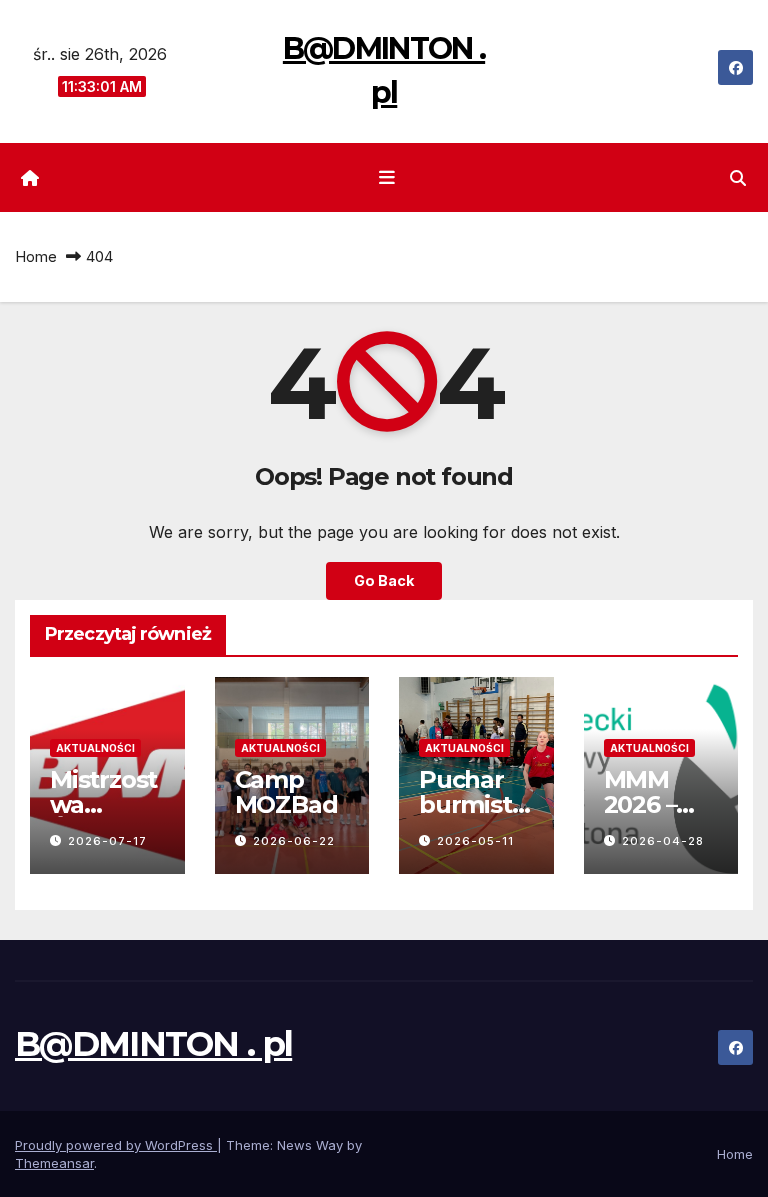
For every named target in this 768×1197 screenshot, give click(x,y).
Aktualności (95, 748)
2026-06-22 (294, 841)
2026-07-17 (107, 841)
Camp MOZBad (286, 792)
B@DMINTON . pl (153, 1044)
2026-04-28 (663, 841)
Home (36, 256)
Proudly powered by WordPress (116, 1145)
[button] (738, 178)
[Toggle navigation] (388, 178)
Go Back (384, 580)
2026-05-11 (475, 841)
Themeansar (54, 1163)
